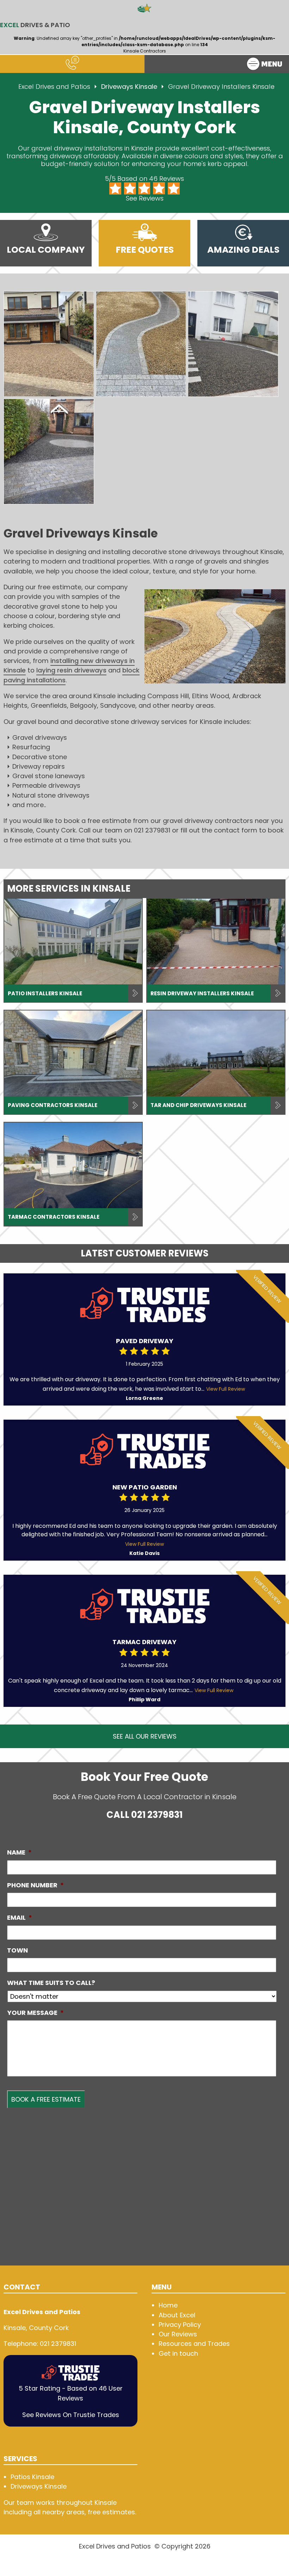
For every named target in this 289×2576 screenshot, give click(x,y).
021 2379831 (157, 1815)
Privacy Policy (180, 2325)
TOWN (17, 1950)
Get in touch (178, 2353)
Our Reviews (178, 2334)
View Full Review (226, 1389)
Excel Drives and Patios (54, 87)
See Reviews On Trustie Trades (71, 2415)
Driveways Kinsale (130, 87)
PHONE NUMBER (35, 1885)
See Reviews (145, 198)
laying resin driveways (71, 670)
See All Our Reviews (145, 1736)
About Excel (177, 2315)
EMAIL (20, 1918)
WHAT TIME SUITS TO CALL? (51, 1983)
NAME (19, 1852)
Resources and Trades (194, 2344)
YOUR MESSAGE (35, 2013)
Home (168, 2305)
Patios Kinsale (32, 2477)
